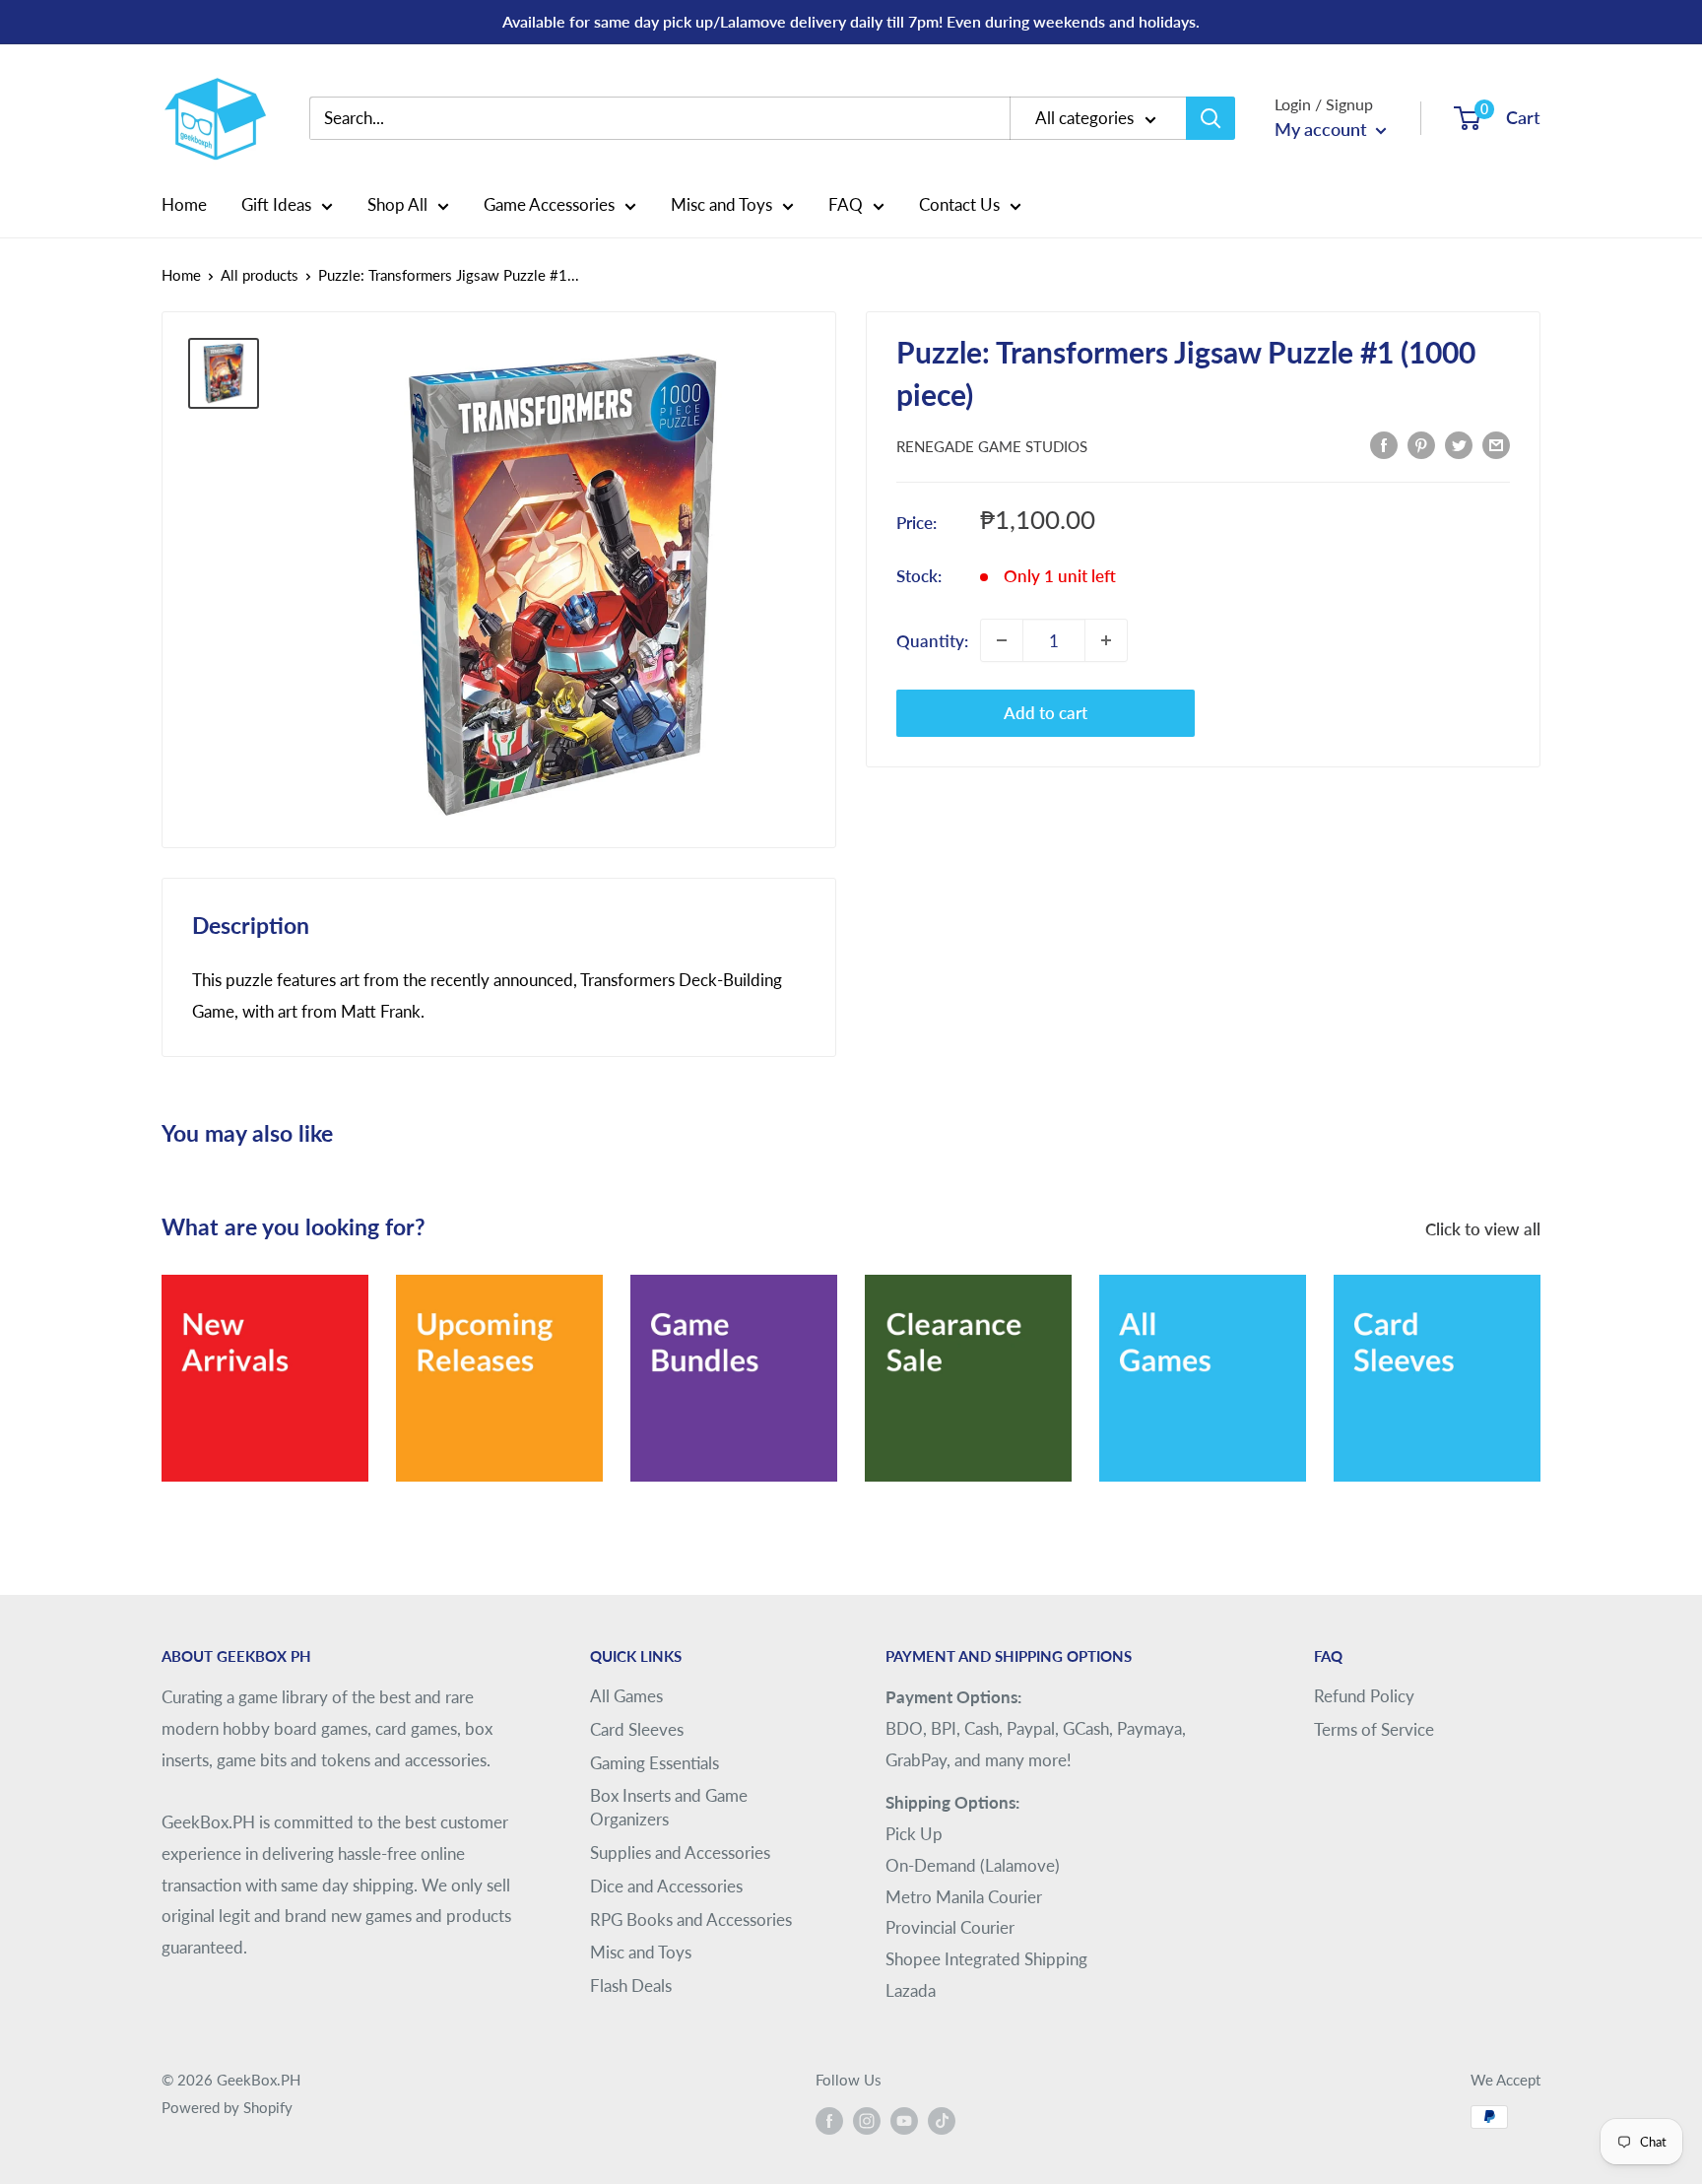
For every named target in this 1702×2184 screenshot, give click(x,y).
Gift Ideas (276, 204)
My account (1323, 129)
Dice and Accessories (666, 1886)
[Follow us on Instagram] (867, 2120)
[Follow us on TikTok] (942, 2120)
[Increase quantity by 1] (1106, 640)
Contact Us (959, 204)
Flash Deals (631, 1985)
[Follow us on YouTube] (904, 2120)
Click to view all (1485, 1229)
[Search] (1211, 118)
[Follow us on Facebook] (829, 2120)
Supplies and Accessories (680, 1853)
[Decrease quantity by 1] (1002, 640)
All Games (626, 1696)
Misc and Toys (721, 204)
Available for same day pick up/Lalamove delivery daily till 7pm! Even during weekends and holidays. (851, 21)
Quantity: (932, 640)
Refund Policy (1364, 1696)
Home (184, 204)
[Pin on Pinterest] (1421, 444)
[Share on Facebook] (1384, 444)
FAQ (846, 204)
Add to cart (1046, 713)
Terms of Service (1374, 1729)
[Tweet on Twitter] (1459, 444)
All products (260, 275)
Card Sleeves (637, 1729)
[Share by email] (1496, 444)
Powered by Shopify (227, 2107)
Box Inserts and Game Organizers (669, 1807)
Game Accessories (549, 204)
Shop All (397, 204)
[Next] (1540, 1365)
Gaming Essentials (655, 1763)
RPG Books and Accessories (691, 1919)
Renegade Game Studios (992, 446)
